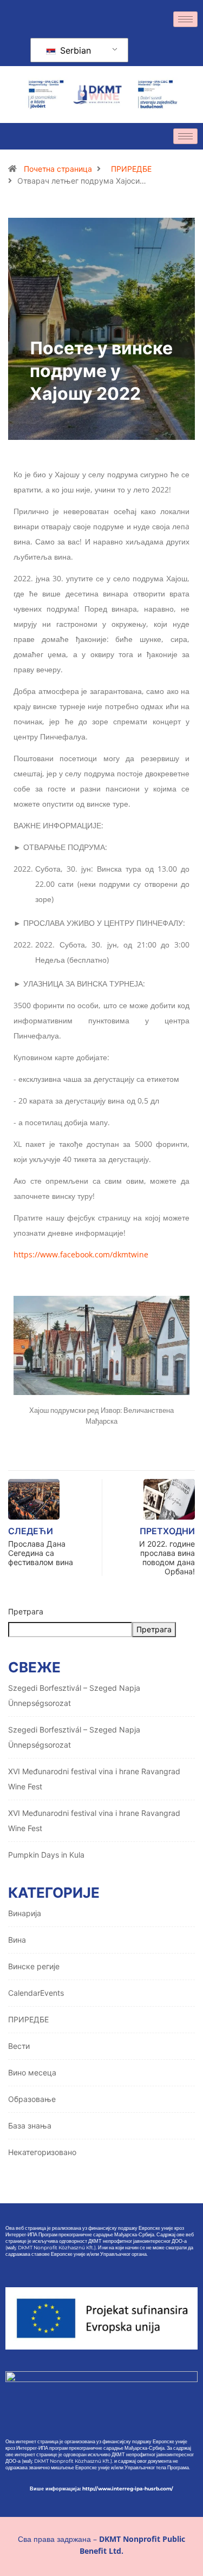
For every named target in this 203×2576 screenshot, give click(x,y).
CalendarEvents (36, 1993)
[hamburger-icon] (185, 19)
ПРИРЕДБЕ (131, 169)
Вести (19, 2046)
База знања (30, 2126)
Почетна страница (58, 169)
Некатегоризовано (42, 2152)
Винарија (25, 1913)
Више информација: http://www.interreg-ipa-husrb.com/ (101, 2489)
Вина (17, 1940)
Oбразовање (32, 2099)
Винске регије (34, 1966)
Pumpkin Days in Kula (46, 1855)
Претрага (26, 1611)
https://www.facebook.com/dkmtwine (81, 1254)
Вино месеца (32, 2072)
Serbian (74, 50)
